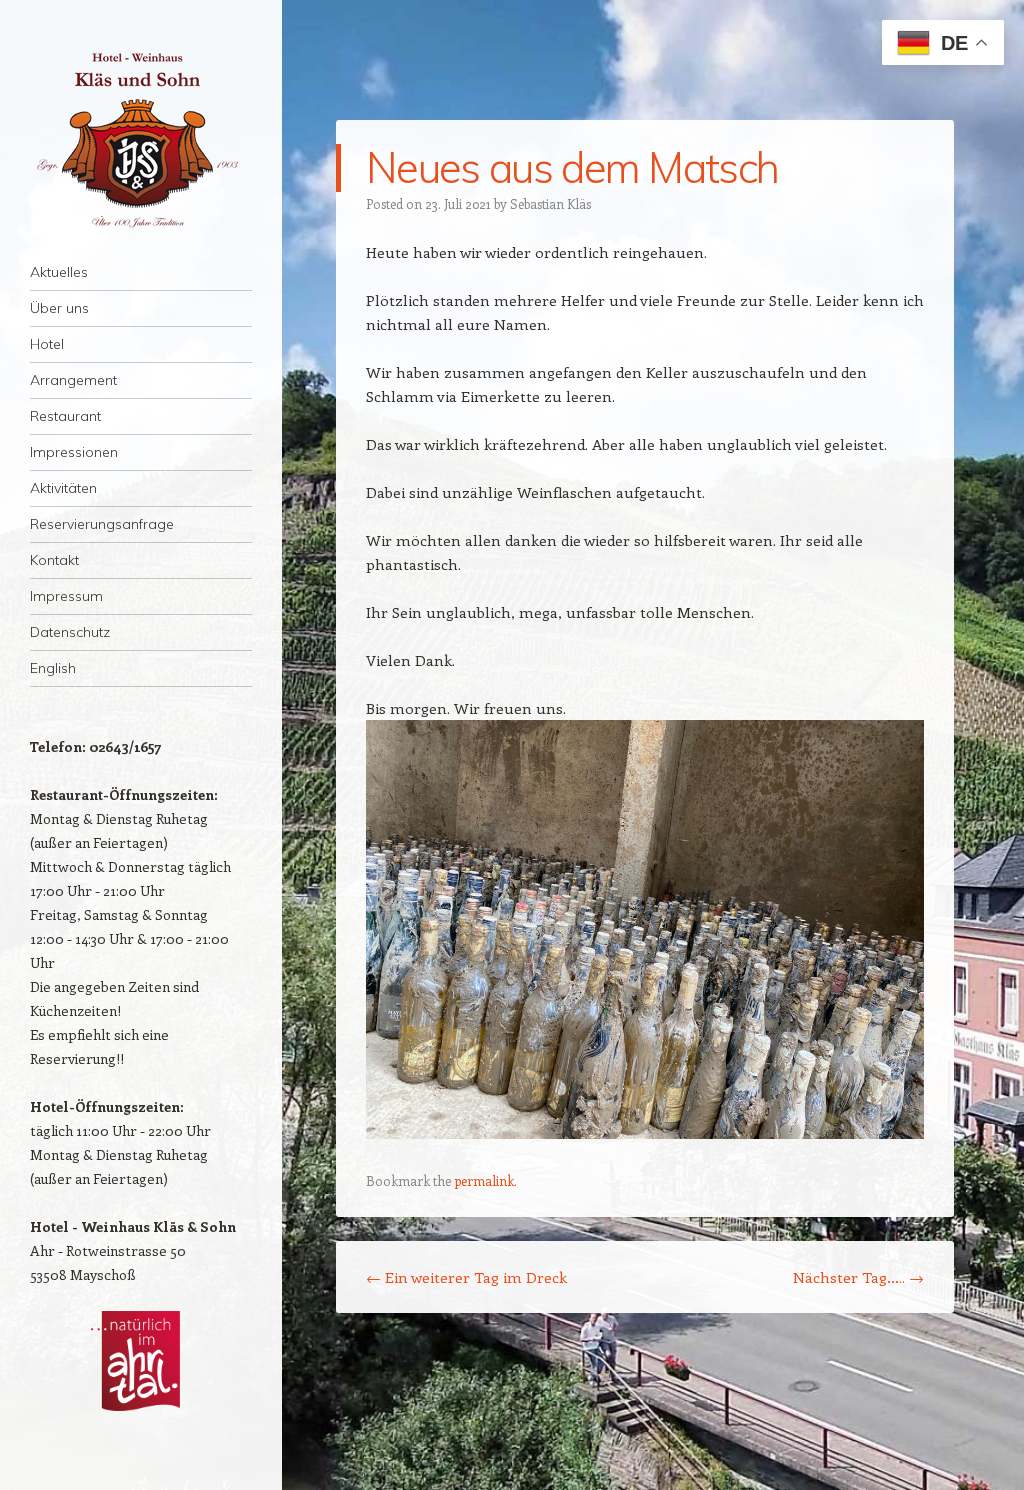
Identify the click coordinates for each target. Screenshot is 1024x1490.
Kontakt (54, 560)
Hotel (47, 344)
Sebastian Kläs (550, 203)
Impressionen (74, 452)
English (53, 668)
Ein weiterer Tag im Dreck (466, 1277)
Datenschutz (70, 632)
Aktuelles (59, 272)
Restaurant (65, 416)
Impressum (66, 596)
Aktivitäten (63, 488)
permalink (484, 1180)
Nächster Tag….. (858, 1277)
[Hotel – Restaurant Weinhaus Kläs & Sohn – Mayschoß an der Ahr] (141, 139)
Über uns (59, 308)
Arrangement (73, 380)
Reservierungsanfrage (102, 524)
